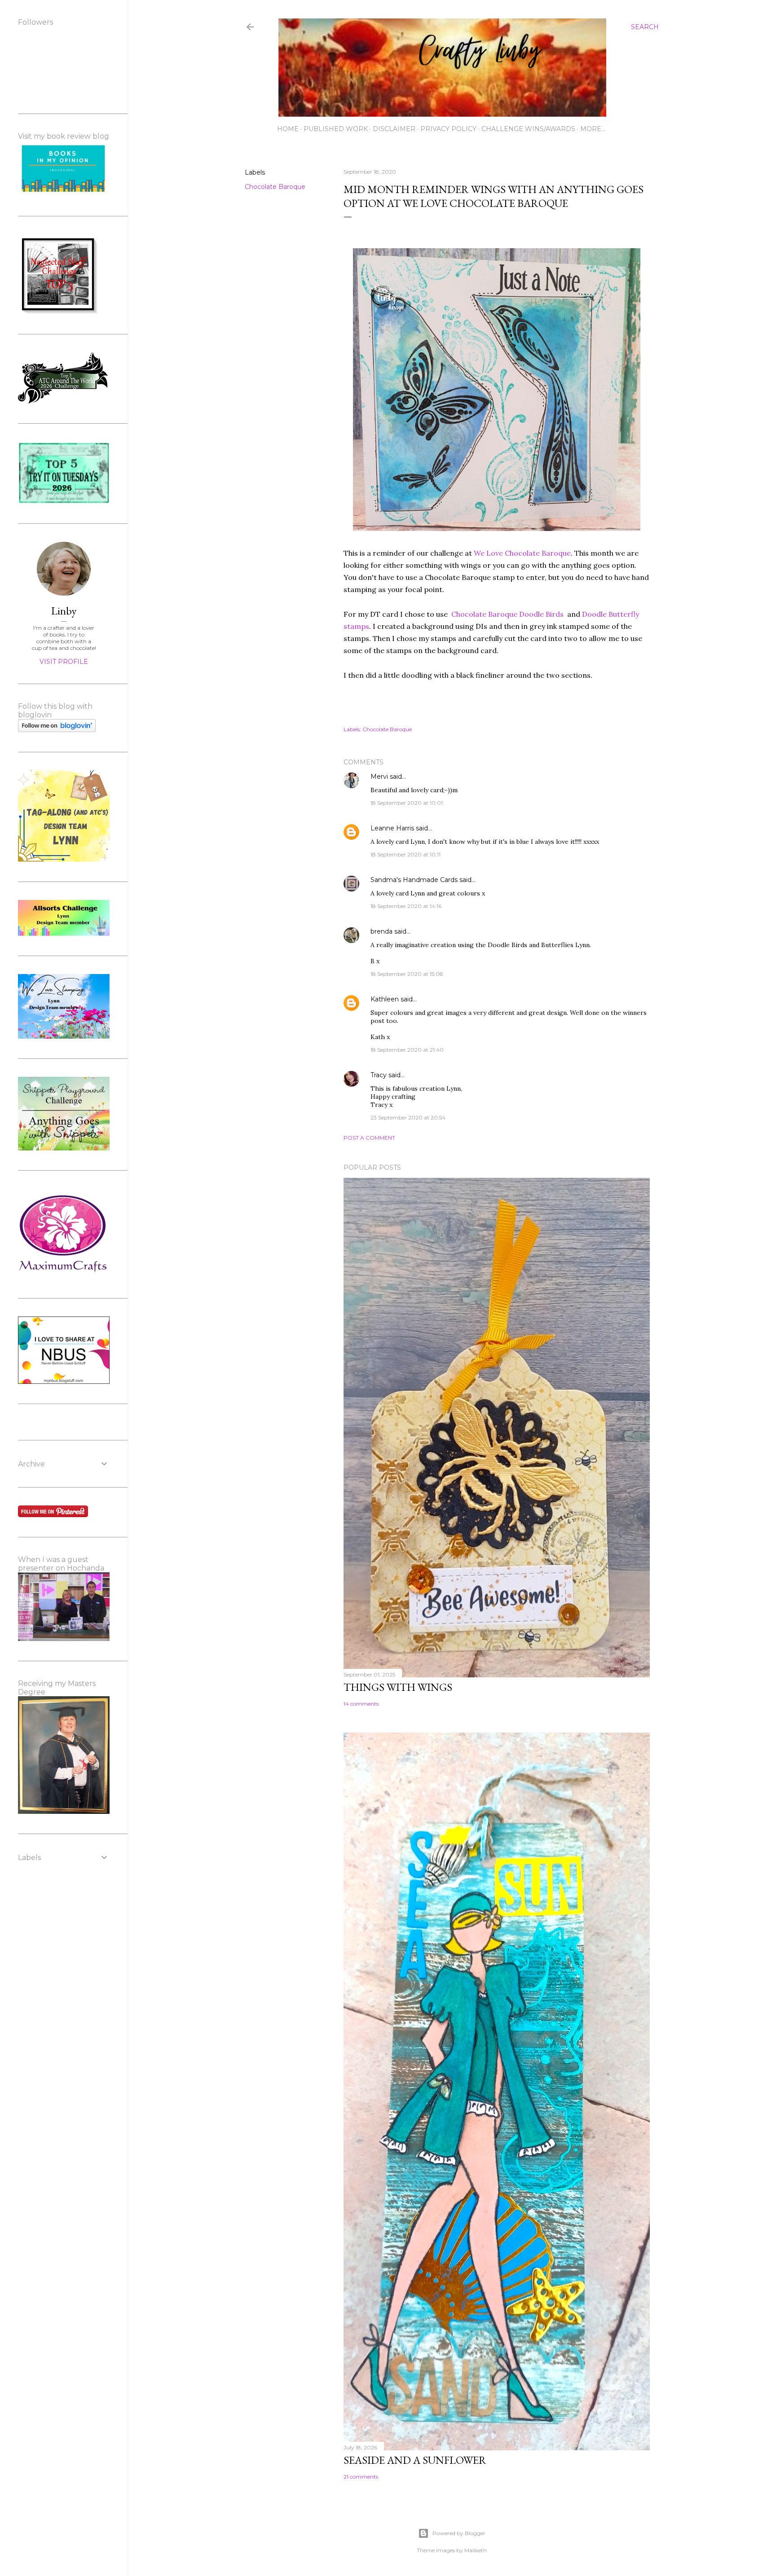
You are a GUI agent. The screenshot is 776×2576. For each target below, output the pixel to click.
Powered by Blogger (459, 2533)
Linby (64, 611)
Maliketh (476, 2550)
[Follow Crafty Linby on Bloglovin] (57, 730)
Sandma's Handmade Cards (414, 880)
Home (288, 129)
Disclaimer (394, 129)
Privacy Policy (448, 129)
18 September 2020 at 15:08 (407, 974)
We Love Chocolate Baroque (522, 553)
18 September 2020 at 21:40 (407, 1050)
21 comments (361, 2477)
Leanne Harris (392, 828)
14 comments (361, 1704)
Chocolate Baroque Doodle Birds (507, 614)
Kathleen (385, 999)
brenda (381, 931)
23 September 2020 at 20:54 (408, 1117)
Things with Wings (398, 1687)
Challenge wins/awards (528, 129)
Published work (336, 129)
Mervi (379, 777)
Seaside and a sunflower (415, 2460)
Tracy (379, 1075)
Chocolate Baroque (275, 187)
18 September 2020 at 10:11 (406, 854)
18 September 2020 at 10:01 (407, 803)
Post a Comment (369, 1138)
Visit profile (64, 662)
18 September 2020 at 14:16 (406, 906)
